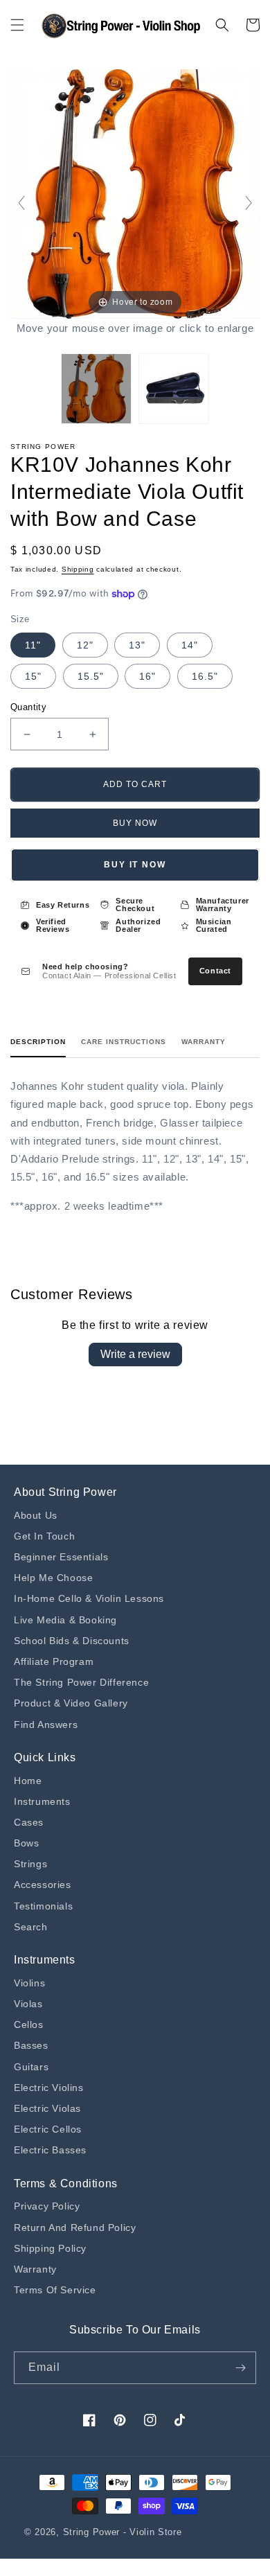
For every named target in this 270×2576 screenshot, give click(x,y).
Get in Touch (44, 1536)
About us (36, 1515)
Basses (31, 2045)
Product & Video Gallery (71, 1703)
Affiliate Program (54, 1661)
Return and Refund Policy (75, 2227)
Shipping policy (50, 2248)
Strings (30, 1864)
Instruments (42, 1801)
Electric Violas (47, 2108)
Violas (28, 2004)
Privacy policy (47, 2206)
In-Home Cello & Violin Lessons (89, 1598)
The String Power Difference (81, 1682)
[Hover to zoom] (135, 193)
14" (190, 645)
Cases (29, 1822)
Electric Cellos (48, 2129)
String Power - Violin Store (123, 2532)
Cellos (29, 2024)
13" (137, 645)
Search (31, 1927)
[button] (17, 25)
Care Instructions (124, 1042)
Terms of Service (55, 2290)
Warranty (204, 1042)
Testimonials (43, 1906)
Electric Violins (49, 2088)
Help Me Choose (53, 1578)
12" (85, 645)
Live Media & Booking (65, 1620)
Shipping (78, 569)
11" (33, 645)
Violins (29, 1983)
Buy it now (135, 865)
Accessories (43, 1885)
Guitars (31, 2067)
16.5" (205, 676)
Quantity (28, 707)
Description (38, 1042)
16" (147, 676)
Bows (26, 1843)
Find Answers (46, 1724)
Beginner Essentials (61, 1557)
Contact (215, 971)
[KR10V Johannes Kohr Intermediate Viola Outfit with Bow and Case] (96, 389)
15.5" (91, 676)
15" (33, 676)
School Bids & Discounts (72, 1641)
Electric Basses (50, 2150)
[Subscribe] (240, 2368)
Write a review (135, 1354)
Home (28, 1781)
